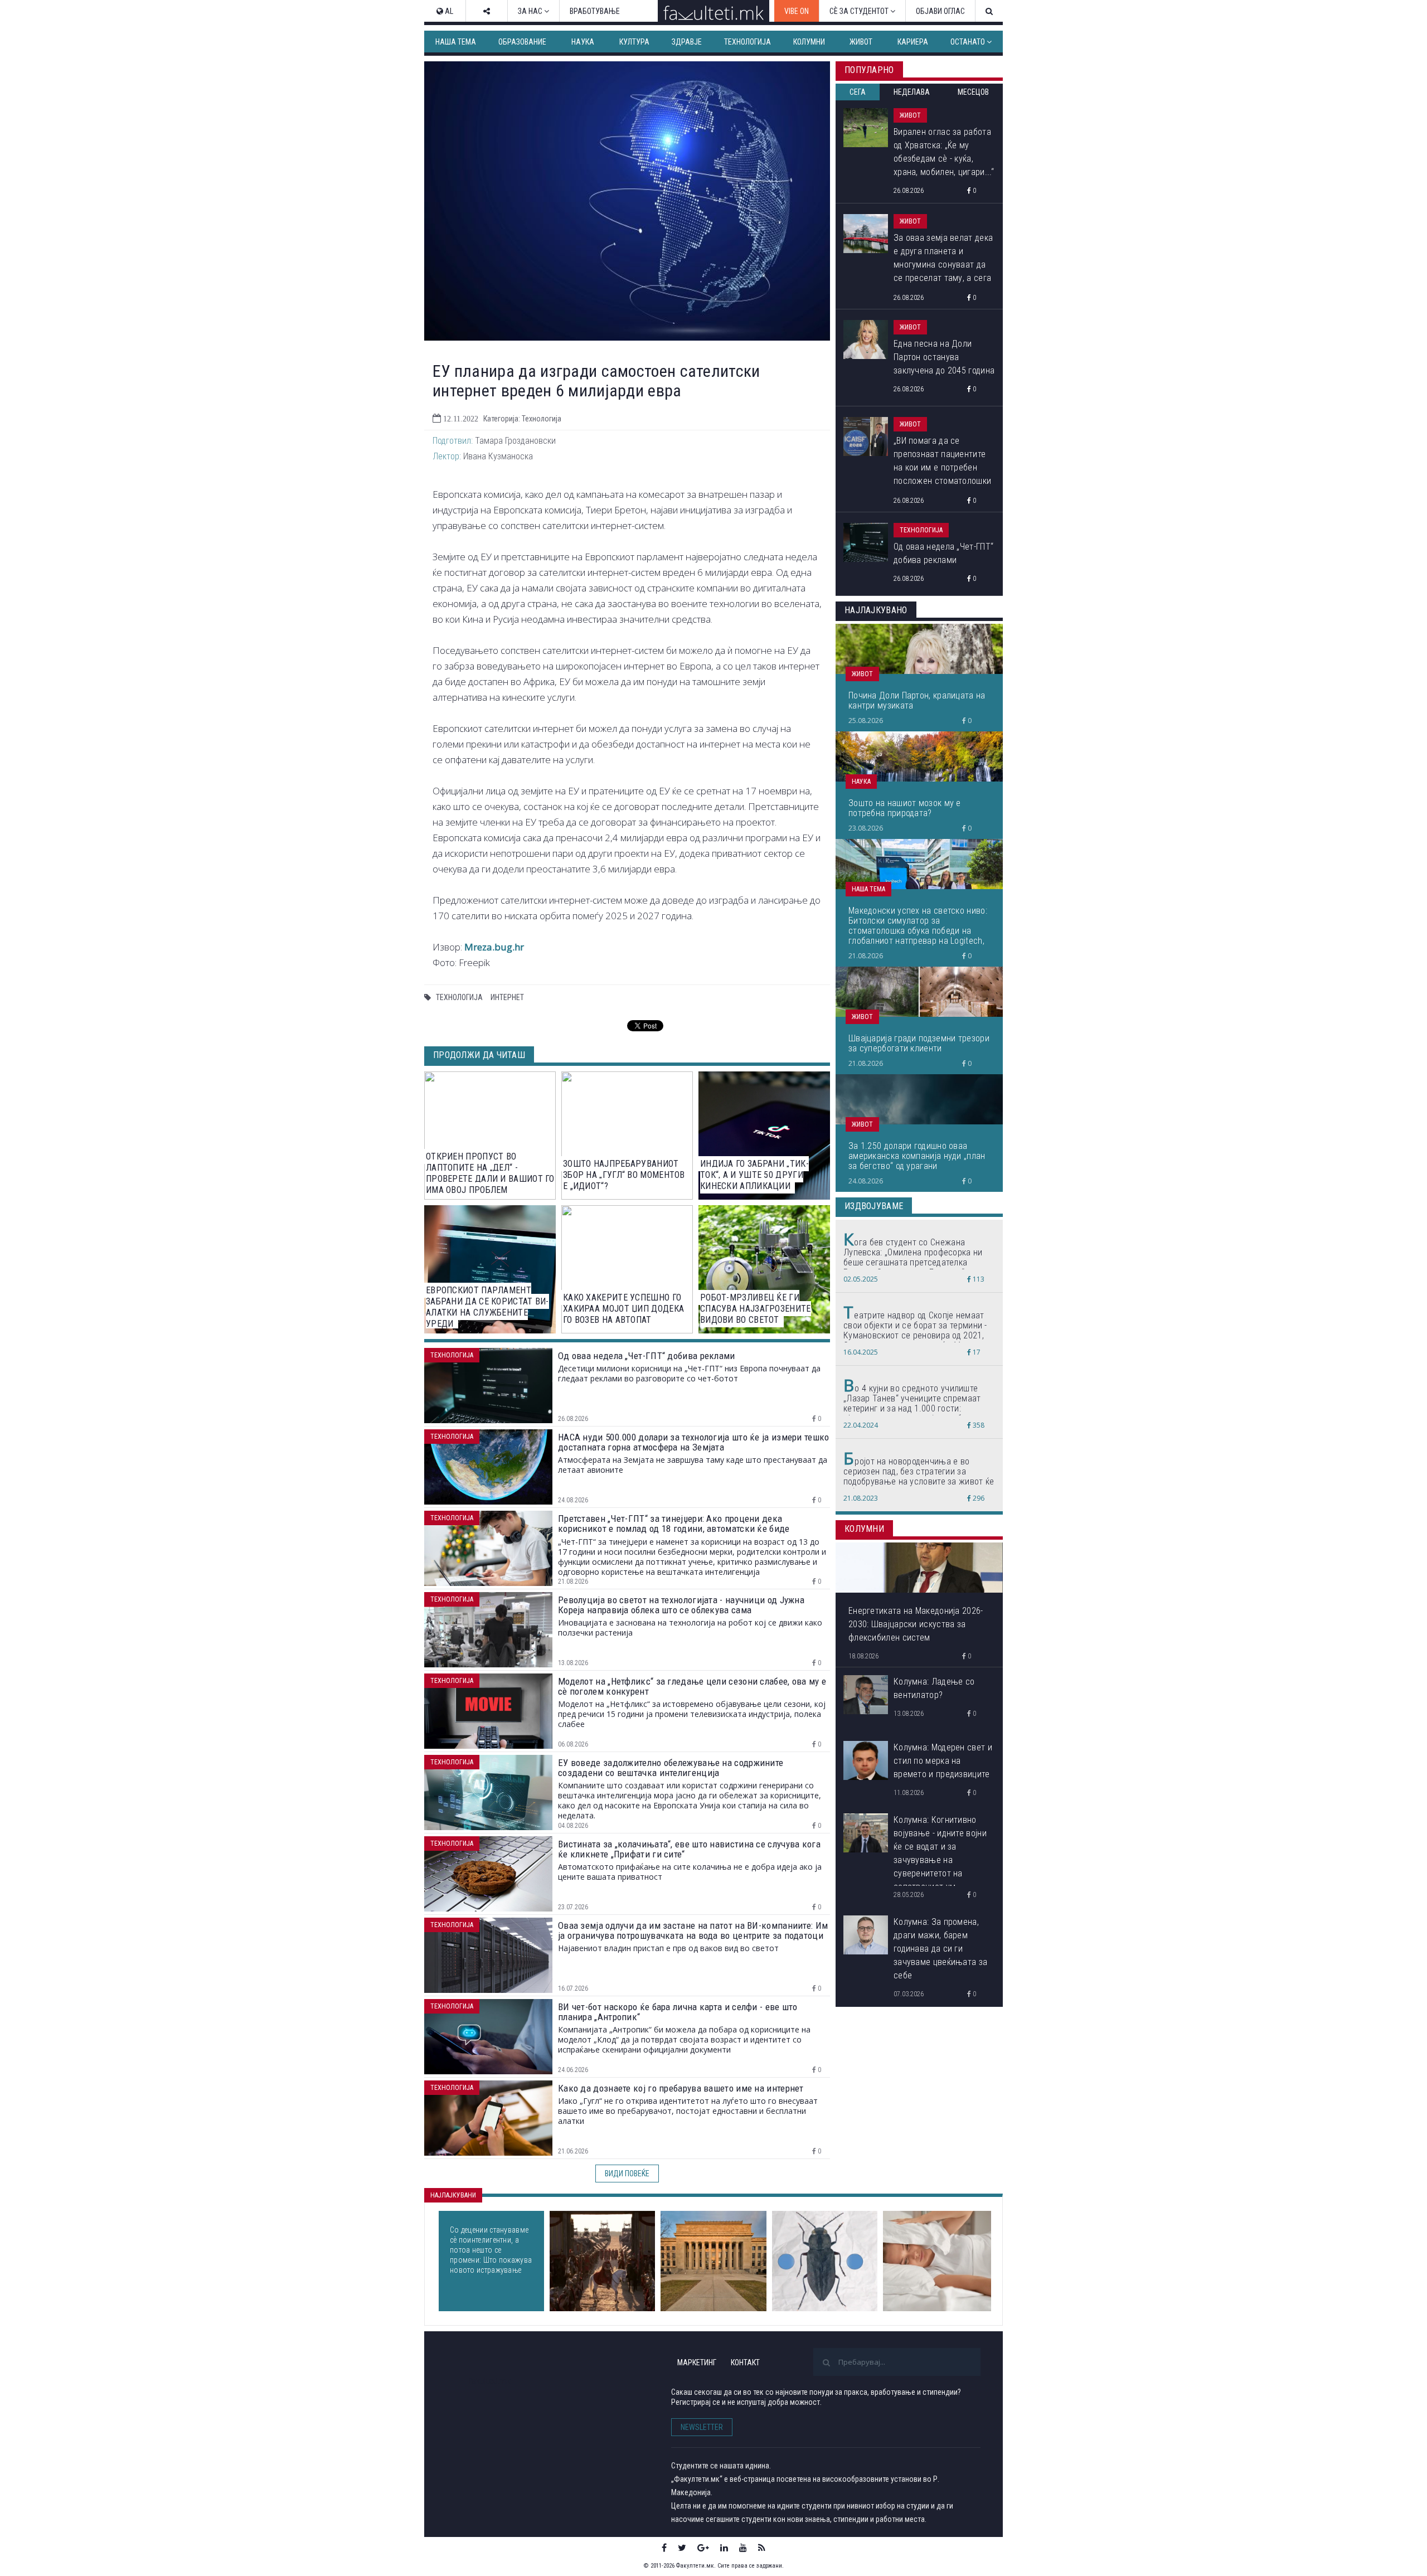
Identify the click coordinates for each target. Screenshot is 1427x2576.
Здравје (687, 42)
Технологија (748, 42)
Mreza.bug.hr (494, 947)
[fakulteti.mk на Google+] (703, 2548)
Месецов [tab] (973, 92)
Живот (861, 42)
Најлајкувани (453, 2195)
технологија (459, 997)
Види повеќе (627, 2174)
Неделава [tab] (912, 92)
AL (448, 11)
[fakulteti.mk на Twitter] (682, 2548)
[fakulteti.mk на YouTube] (743, 2548)
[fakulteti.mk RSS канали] (762, 2548)
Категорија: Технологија (522, 419)
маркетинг (697, 2362)
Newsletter (702, 2427)
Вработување (595, 11)
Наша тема (456, 42)
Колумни (809, 42)
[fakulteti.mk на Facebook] (664, 2548)
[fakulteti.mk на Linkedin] (724, 2548)
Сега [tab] (858, 92)
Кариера (913, 42)
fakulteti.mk (490, 2381)
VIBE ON (797, 11)
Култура (634, 42)
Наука (583, 42)
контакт (745, 2362)
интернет (507, 997)
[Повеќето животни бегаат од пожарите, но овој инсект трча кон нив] (825, 2261)
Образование (522, 42)
